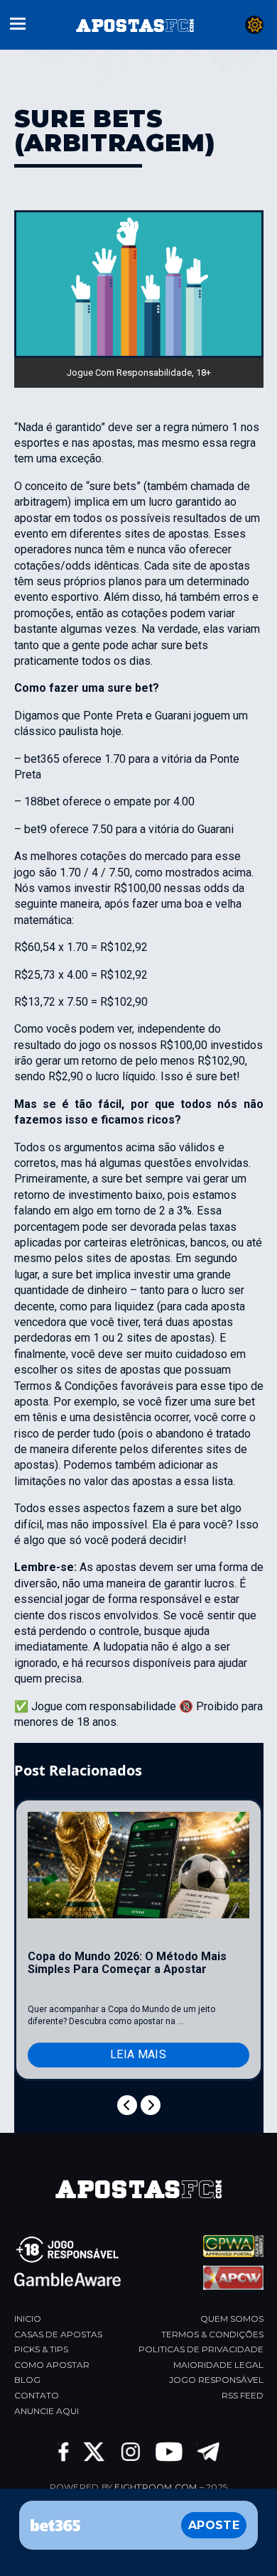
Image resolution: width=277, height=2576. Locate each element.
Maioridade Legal (218, 2365)
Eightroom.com (156, 2487)
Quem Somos (232, 2319)
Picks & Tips (41, 2349)
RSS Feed (243, 2395)
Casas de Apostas (58, 2334)
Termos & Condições (212, 2334)
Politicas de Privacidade (201, 2349)
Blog (27, 2380)
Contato (37, 2395)
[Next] (151, 2105)
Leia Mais (138, 2054)
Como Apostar (52, 2365)
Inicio (28, 2319)
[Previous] (127, 2105)
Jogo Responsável (216, 2380)
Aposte (214, 2525)
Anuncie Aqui (47, 2411)
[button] (18, 22)
